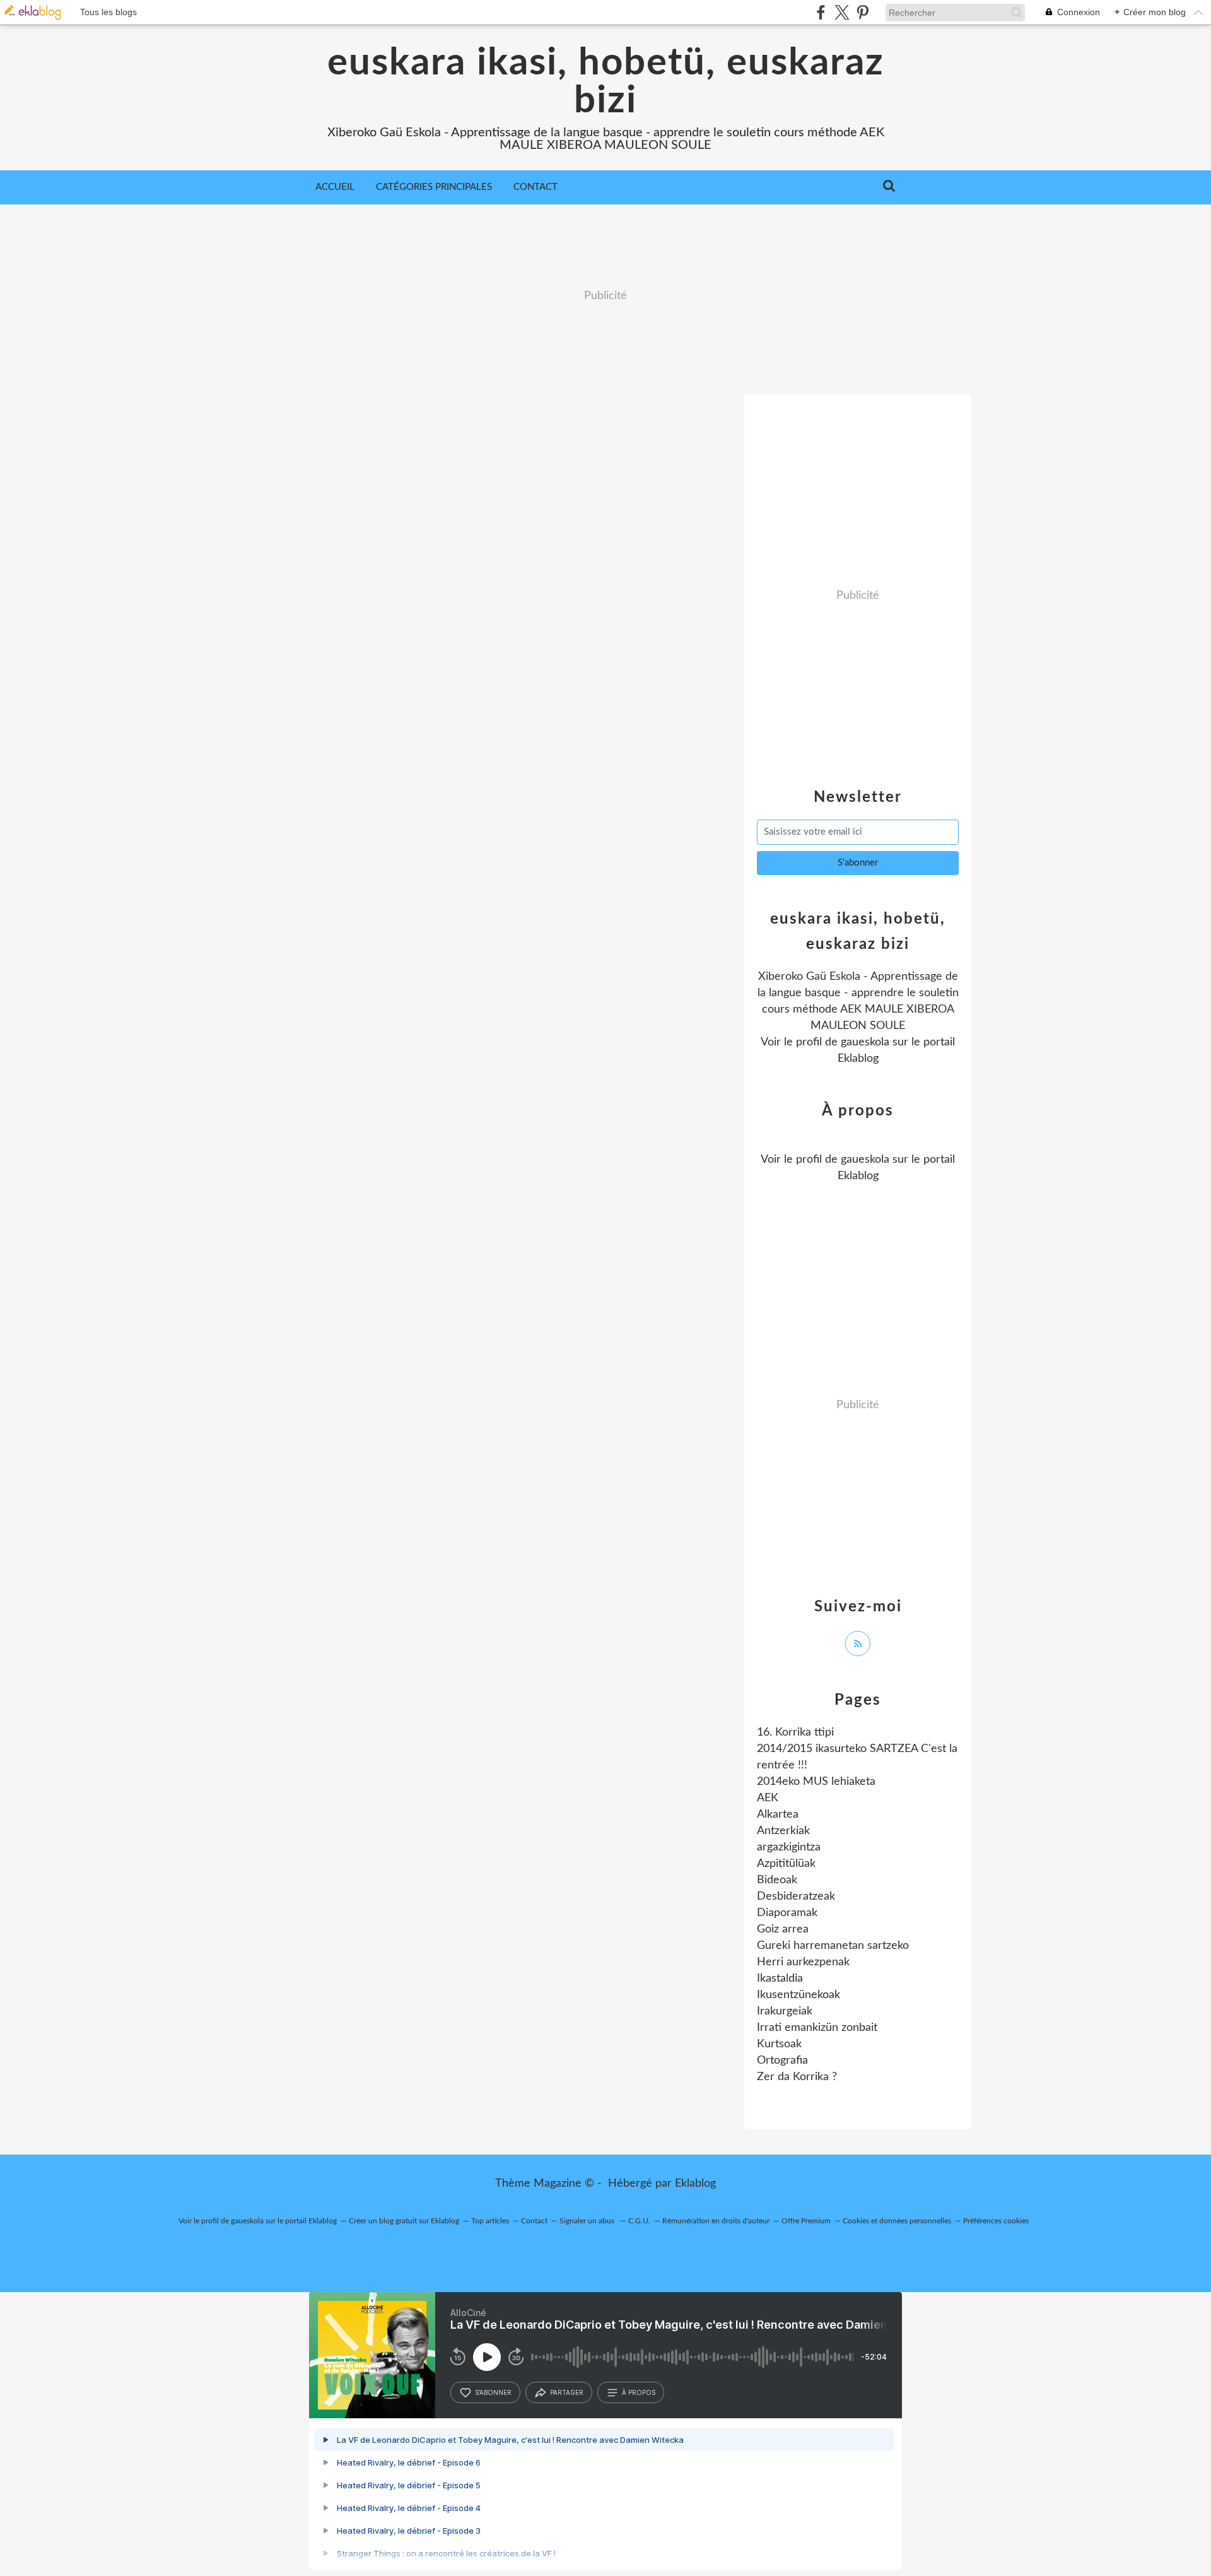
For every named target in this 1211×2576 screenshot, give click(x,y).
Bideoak (777, 1880)
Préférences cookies (996, 2221)
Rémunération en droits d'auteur (716, 2221)
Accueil (335, 187)
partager (567, 2392)
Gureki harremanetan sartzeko (833, 1946)
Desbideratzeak (796, 1897)
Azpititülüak (786, 1864)
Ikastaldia (780, 1979)
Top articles (490, 2221)
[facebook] (821, 12)
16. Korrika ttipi (795, 1732)
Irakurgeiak (785, 2011)
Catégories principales (434, 187)
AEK (768, 1798)
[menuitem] (335, 187)
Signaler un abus (588, 2221)
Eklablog (695, 2184)
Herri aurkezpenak (803, 1962)
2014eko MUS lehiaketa (816, 1782)
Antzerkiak (783, 1831)
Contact (535, 187)
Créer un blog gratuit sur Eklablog (404, 2221)
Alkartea (778, 1814)
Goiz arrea (783, 1929)
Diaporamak (787, 1913)
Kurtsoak (779, 2044)
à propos (639, 2392)
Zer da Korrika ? (797, 2077)
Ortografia (782, 2061)
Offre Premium (806, 2221)
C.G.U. (639, 2221)
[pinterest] (863, 12)
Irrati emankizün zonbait (817, 2028)
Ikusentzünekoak (799, 1995)
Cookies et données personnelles (897, 2221)
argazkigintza (789, 1847)
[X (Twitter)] (842, 12)
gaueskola (865, 1042)
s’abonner (493, 2392)
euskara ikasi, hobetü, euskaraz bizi (606, 82)
